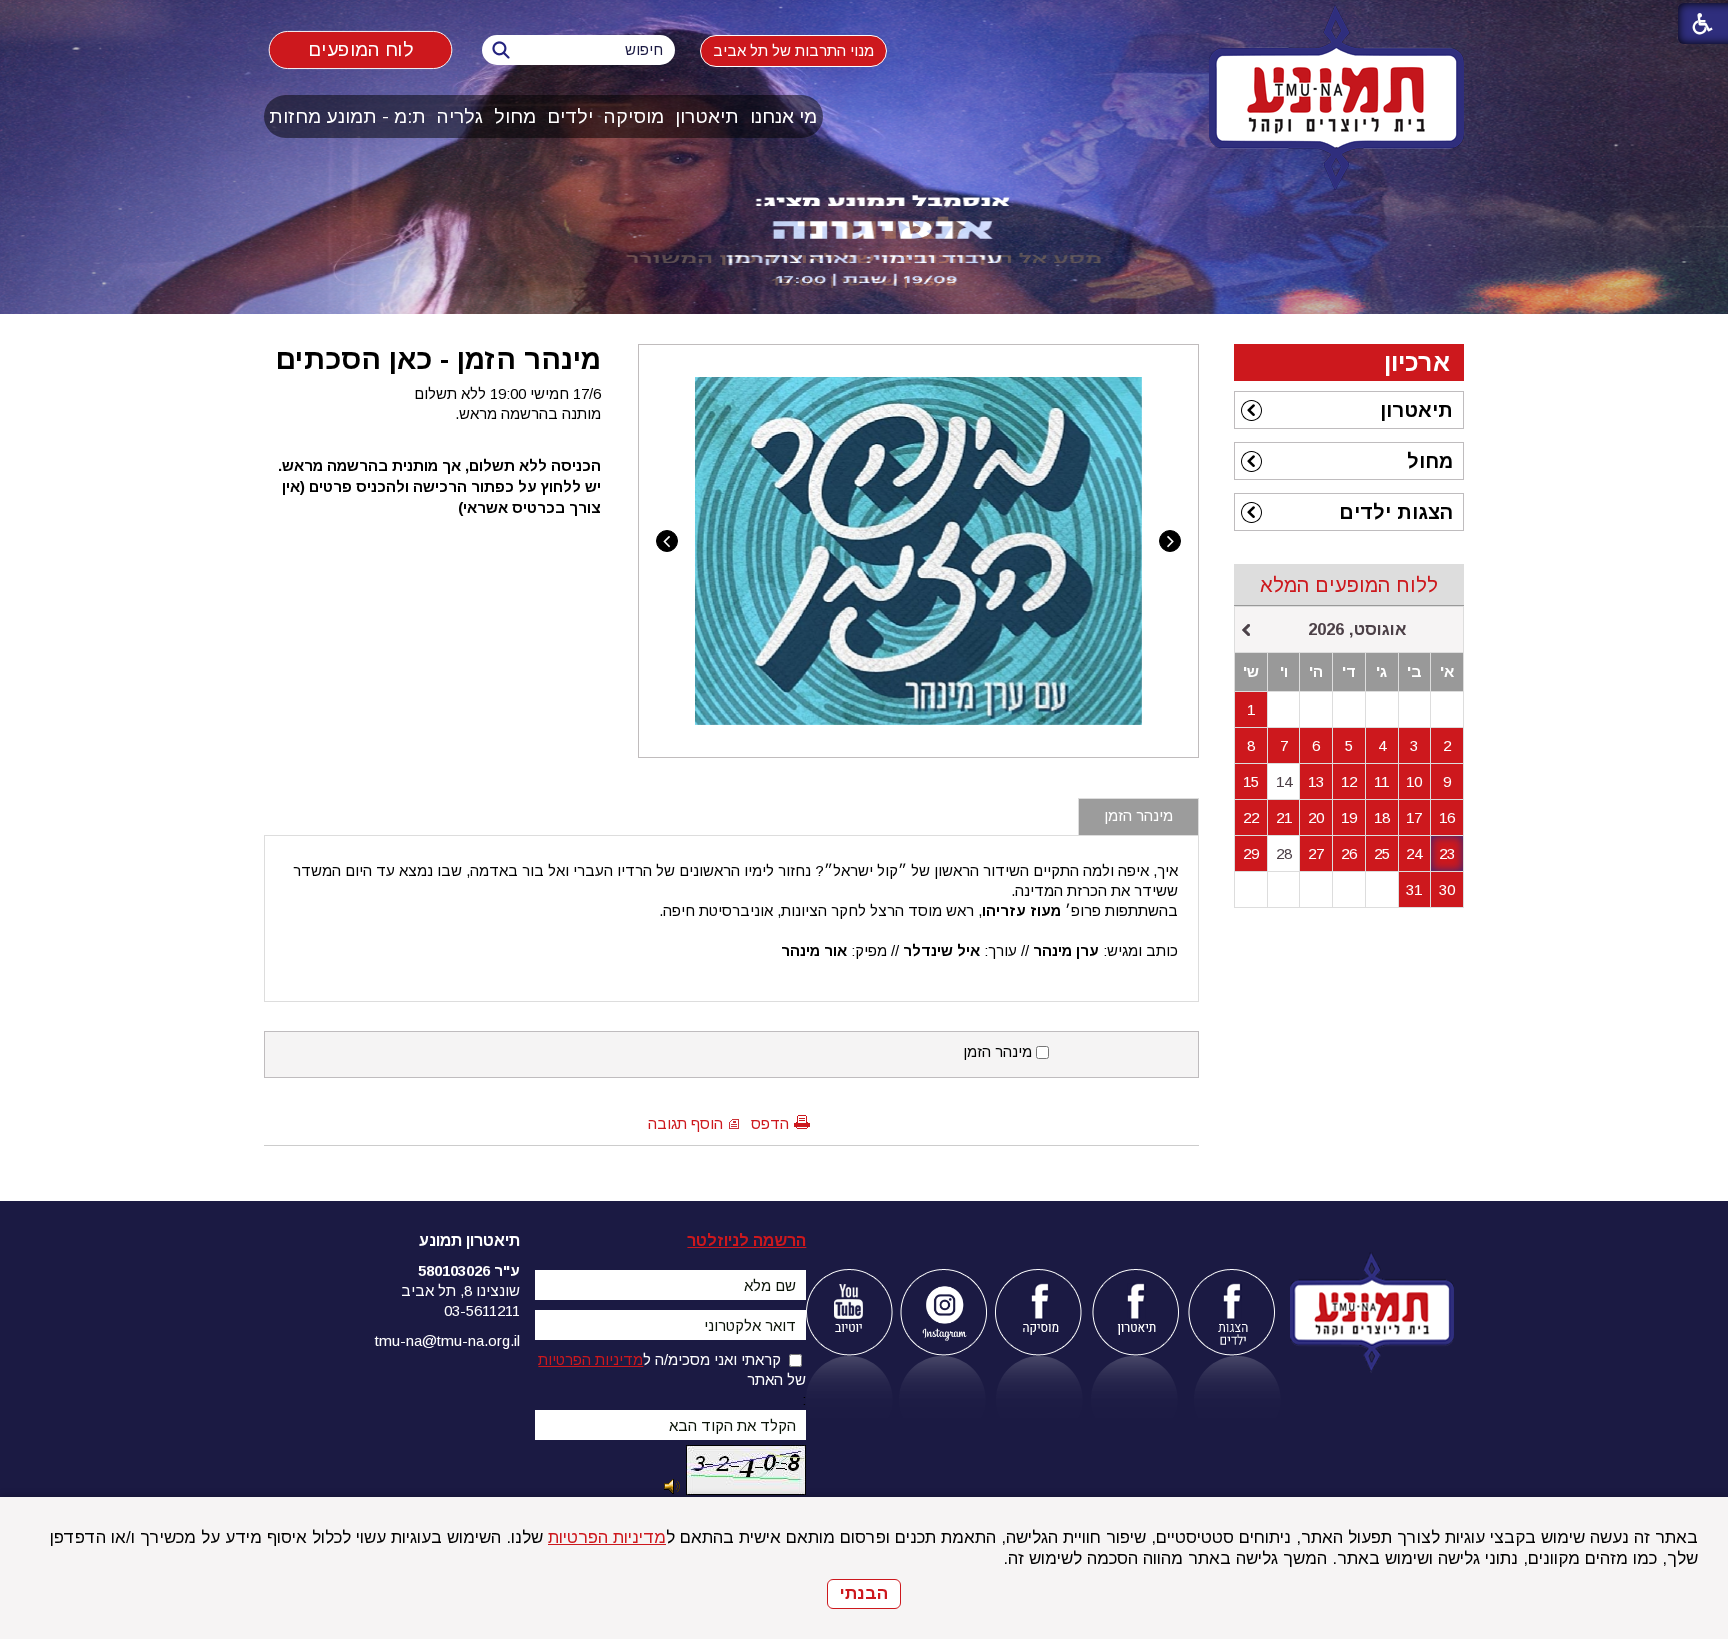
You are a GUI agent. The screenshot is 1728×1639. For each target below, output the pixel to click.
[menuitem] (784, 116)
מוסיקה (634, 116)
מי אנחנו (783, 116)
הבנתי (864, 1593)
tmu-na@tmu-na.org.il (447, 1340)
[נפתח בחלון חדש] (848, 1312)
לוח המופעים (360, 49)
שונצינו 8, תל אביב (460, 1290)
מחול (515, 116)
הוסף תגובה (685, 1123)
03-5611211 (482, 1310)
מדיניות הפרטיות (607, 1537)
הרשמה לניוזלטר (746, 1240)
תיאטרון (707, 116)
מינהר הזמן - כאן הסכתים (438, 359)
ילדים (570, 116)
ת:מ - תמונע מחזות (347, 116)
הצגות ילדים (1396, 512)
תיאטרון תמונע (469, 1240)
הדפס (770, 1123)
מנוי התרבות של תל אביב (793, 50)
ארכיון (1417, 362)
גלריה (460, 116)
